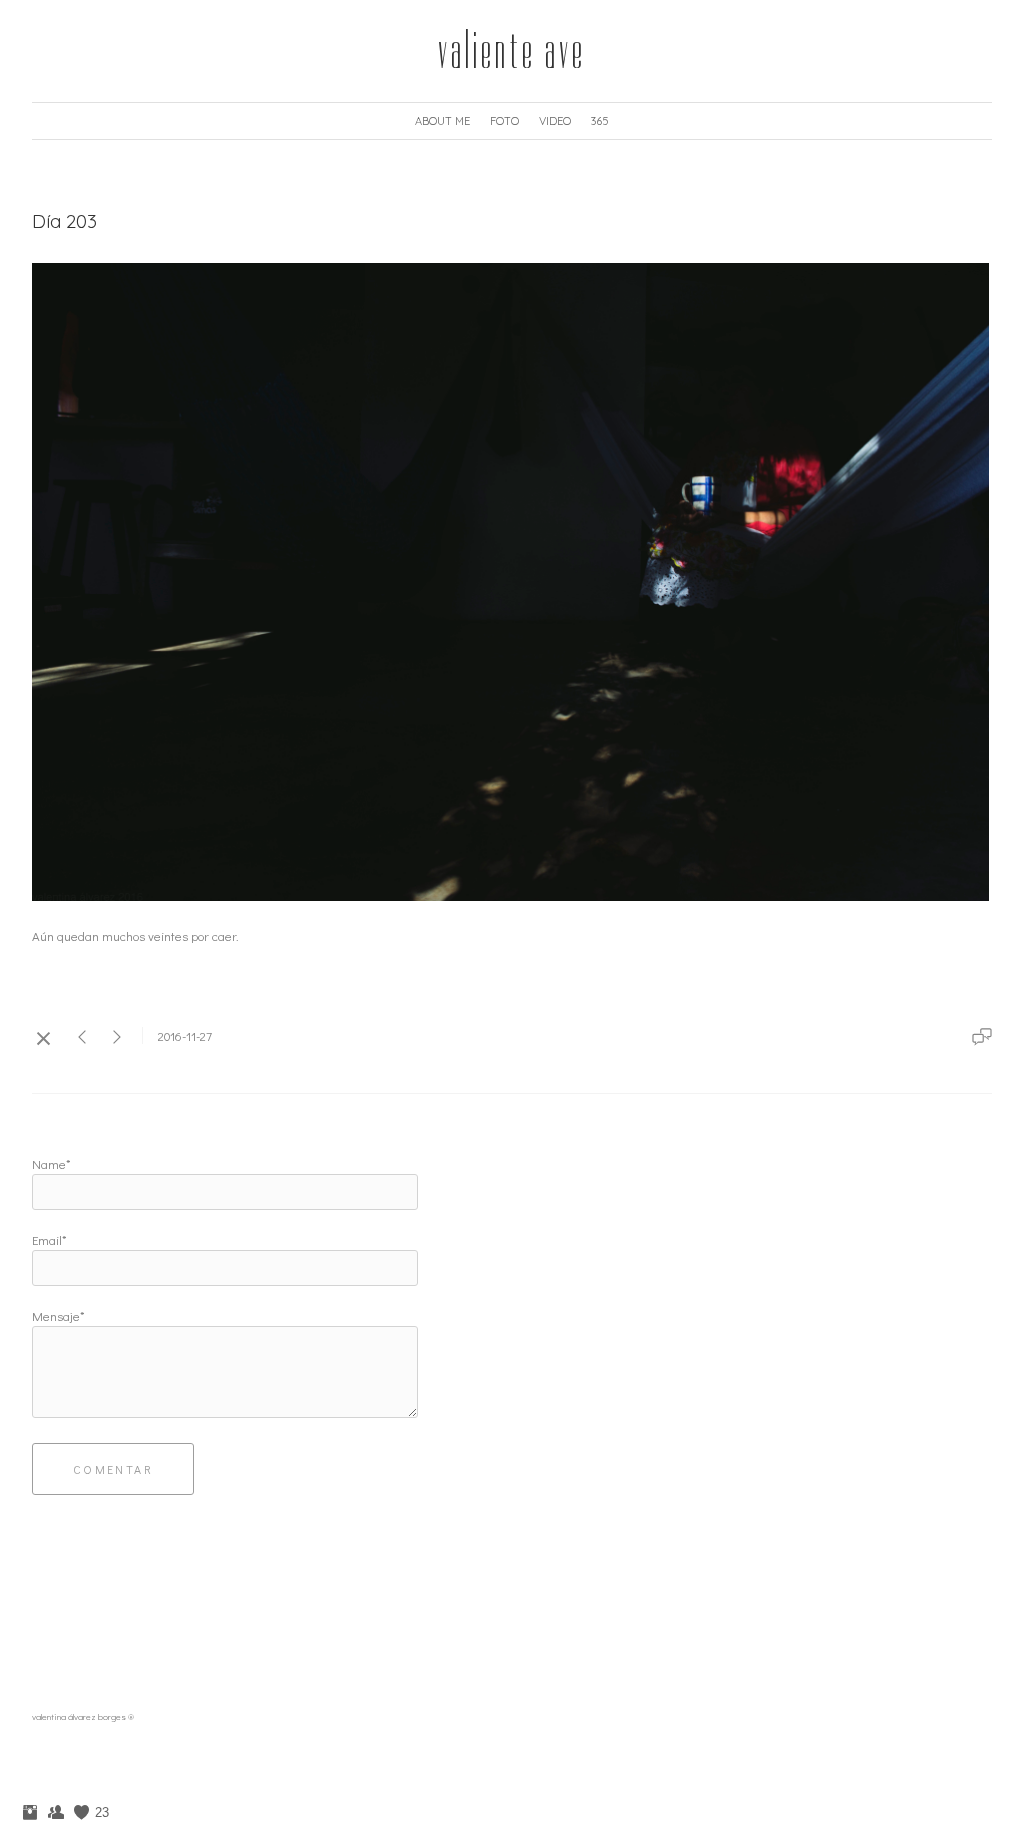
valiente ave (512, 51)
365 (600, 121)
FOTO (504, 121)
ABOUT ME (442, 121)
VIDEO (555, 121)
